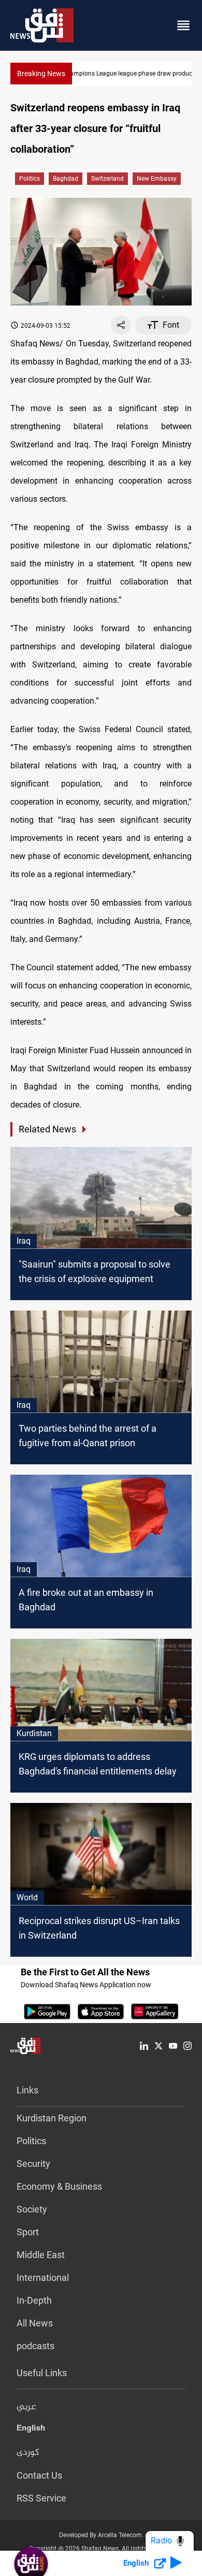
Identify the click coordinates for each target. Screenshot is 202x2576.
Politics (30, 179)
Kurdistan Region (52, 2118)
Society (32, 2209)
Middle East (41, 2255)
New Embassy (157, 179)
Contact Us (39, 2475)
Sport (28, 2232)
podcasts (35, 2346)
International (43, 2277)
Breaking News (41, 74)
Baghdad (66, 179)
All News (35, 2323)
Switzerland (107, 179)
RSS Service (41, 2498)
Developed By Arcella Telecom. (101, 2535)
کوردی (28, 2453)
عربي (26, 2407)
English (31, 2430)
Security (33, 2164)
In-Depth (34, 2300)
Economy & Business (59, 2186)
